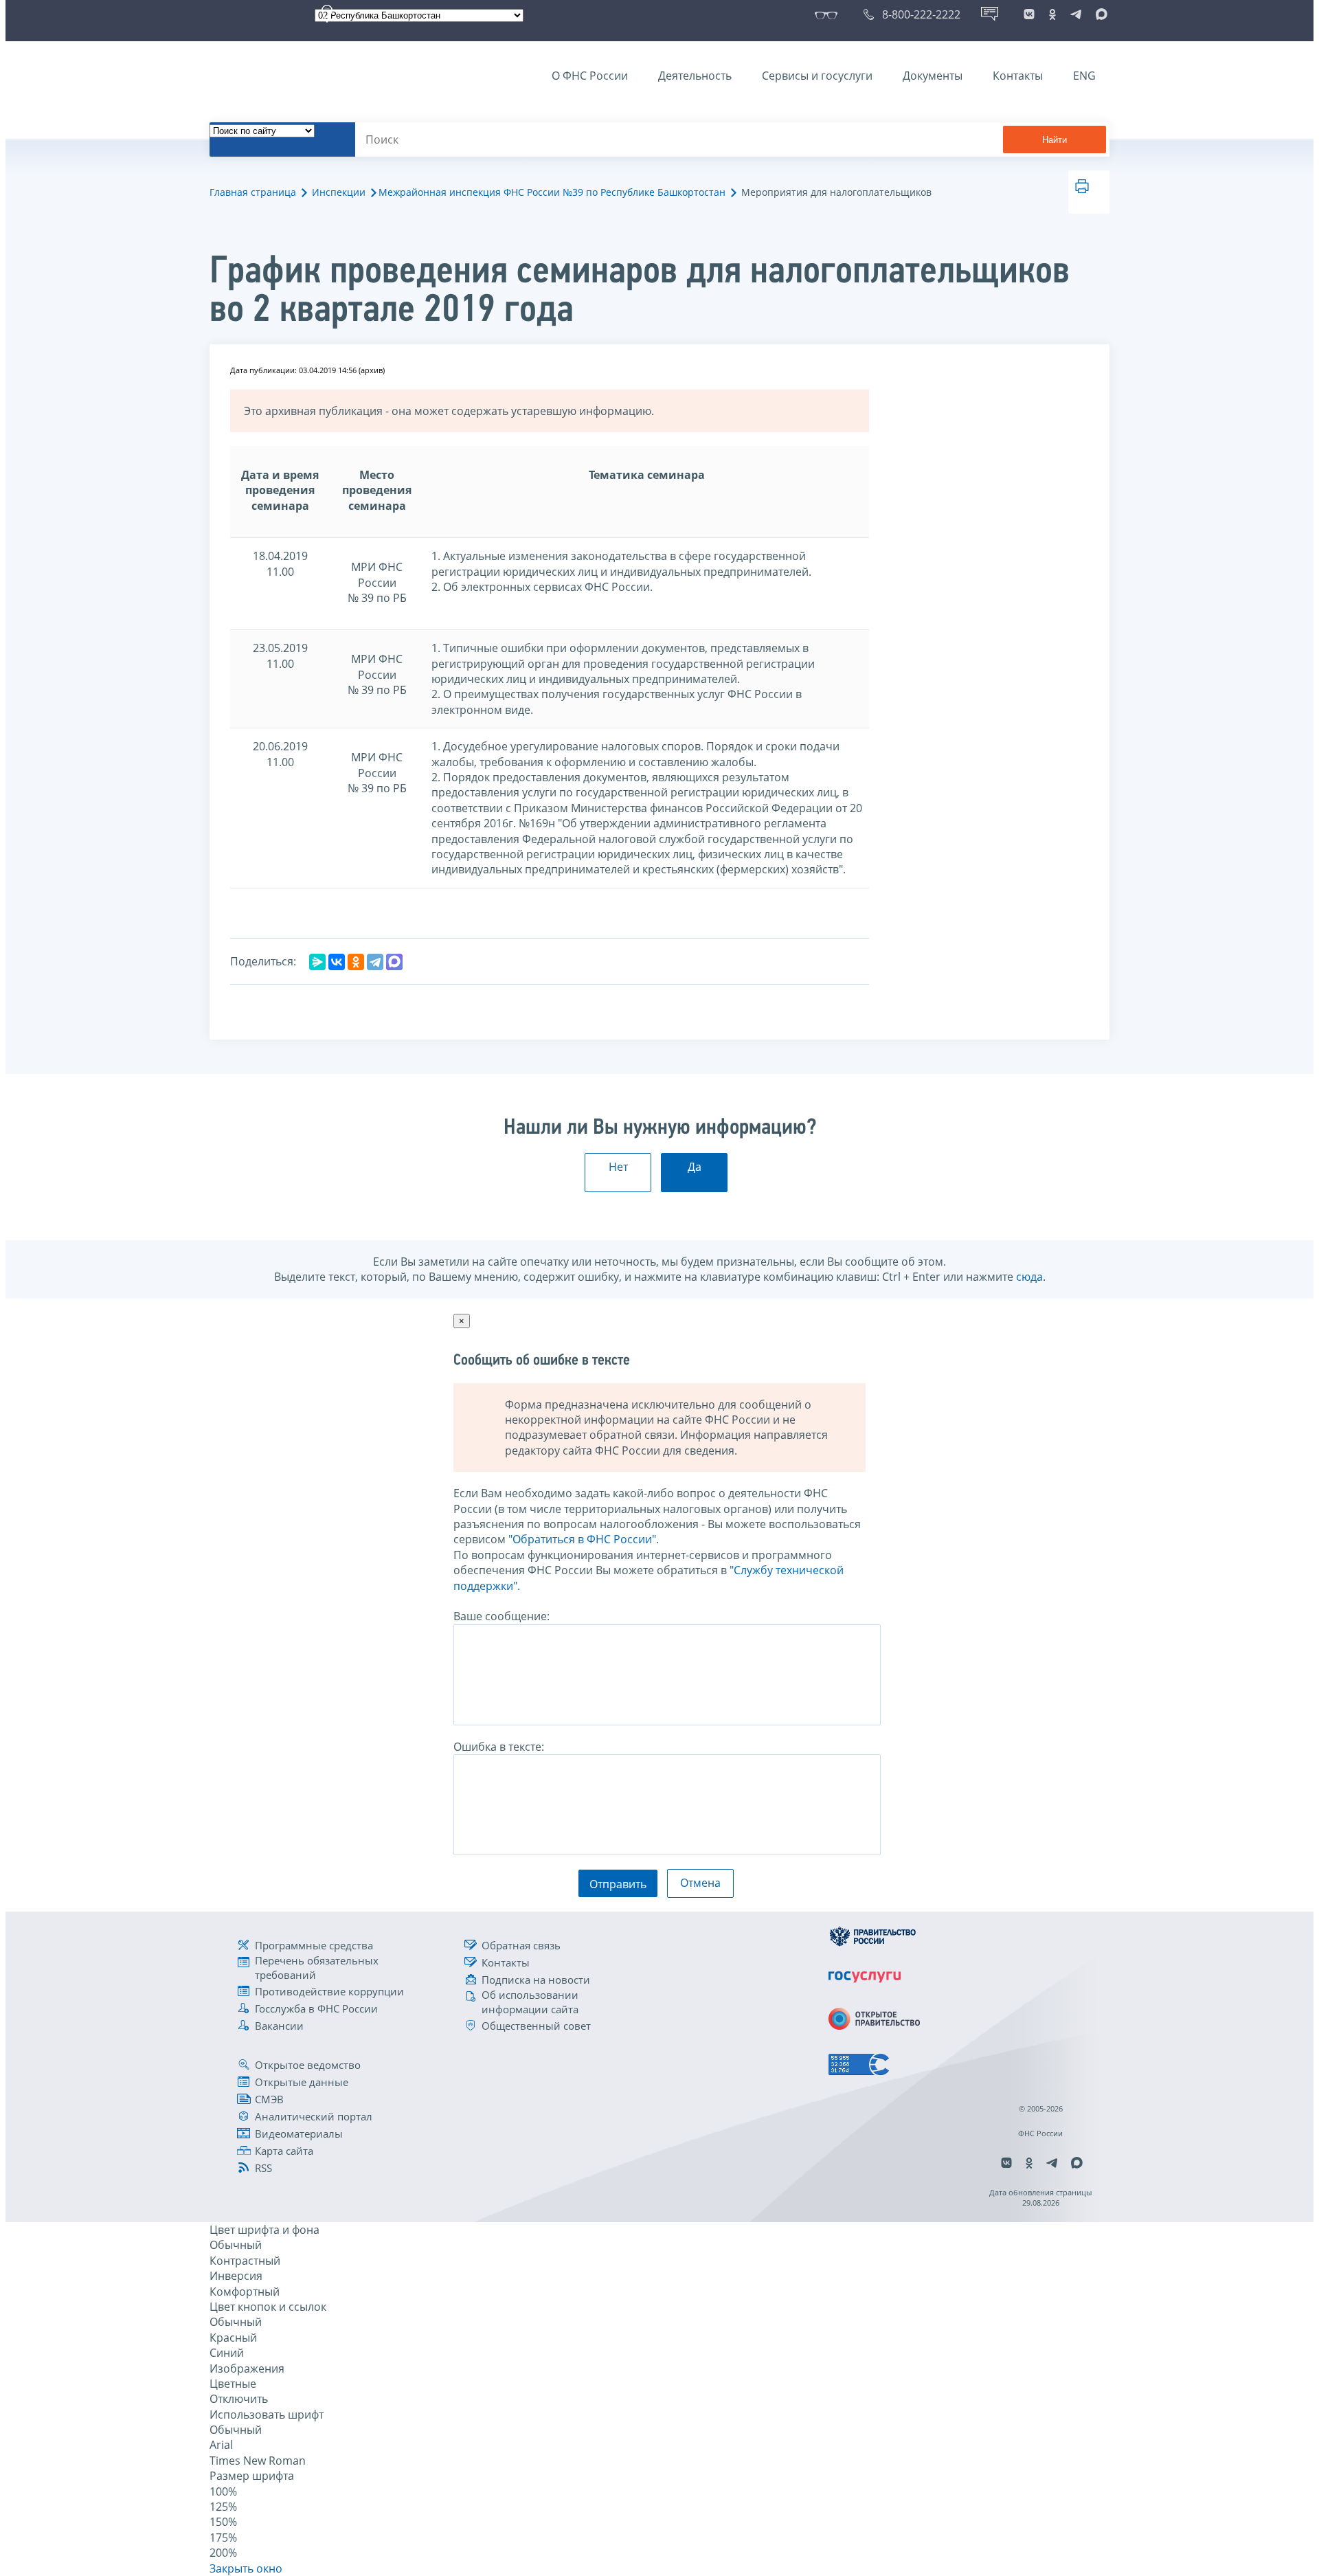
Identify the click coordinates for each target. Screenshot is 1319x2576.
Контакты (1018, 76)
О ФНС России (590, 76)
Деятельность (695, 76)
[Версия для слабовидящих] (829, 14)
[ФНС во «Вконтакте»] (1029, 14)
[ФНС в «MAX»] (1099, 14)
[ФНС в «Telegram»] (1076, 14)
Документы (933, 76)
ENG (1084, 76)
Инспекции (339, 192)
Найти (1055, 140)
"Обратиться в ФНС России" (582, 1539)
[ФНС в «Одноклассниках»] (1052, 14)
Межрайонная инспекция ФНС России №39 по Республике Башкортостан (552, 192)
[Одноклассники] (356, 962)
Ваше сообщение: (501, 1616)
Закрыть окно (246, 2568)
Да (695, 1167)
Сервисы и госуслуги (817, 76)
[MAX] (394, 962)
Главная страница (253, 192)
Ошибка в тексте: (499, 1747)
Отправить (618, 1884)
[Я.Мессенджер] (317, 962)
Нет (618, 1167)
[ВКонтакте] (337, 962)
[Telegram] (375, 962)
